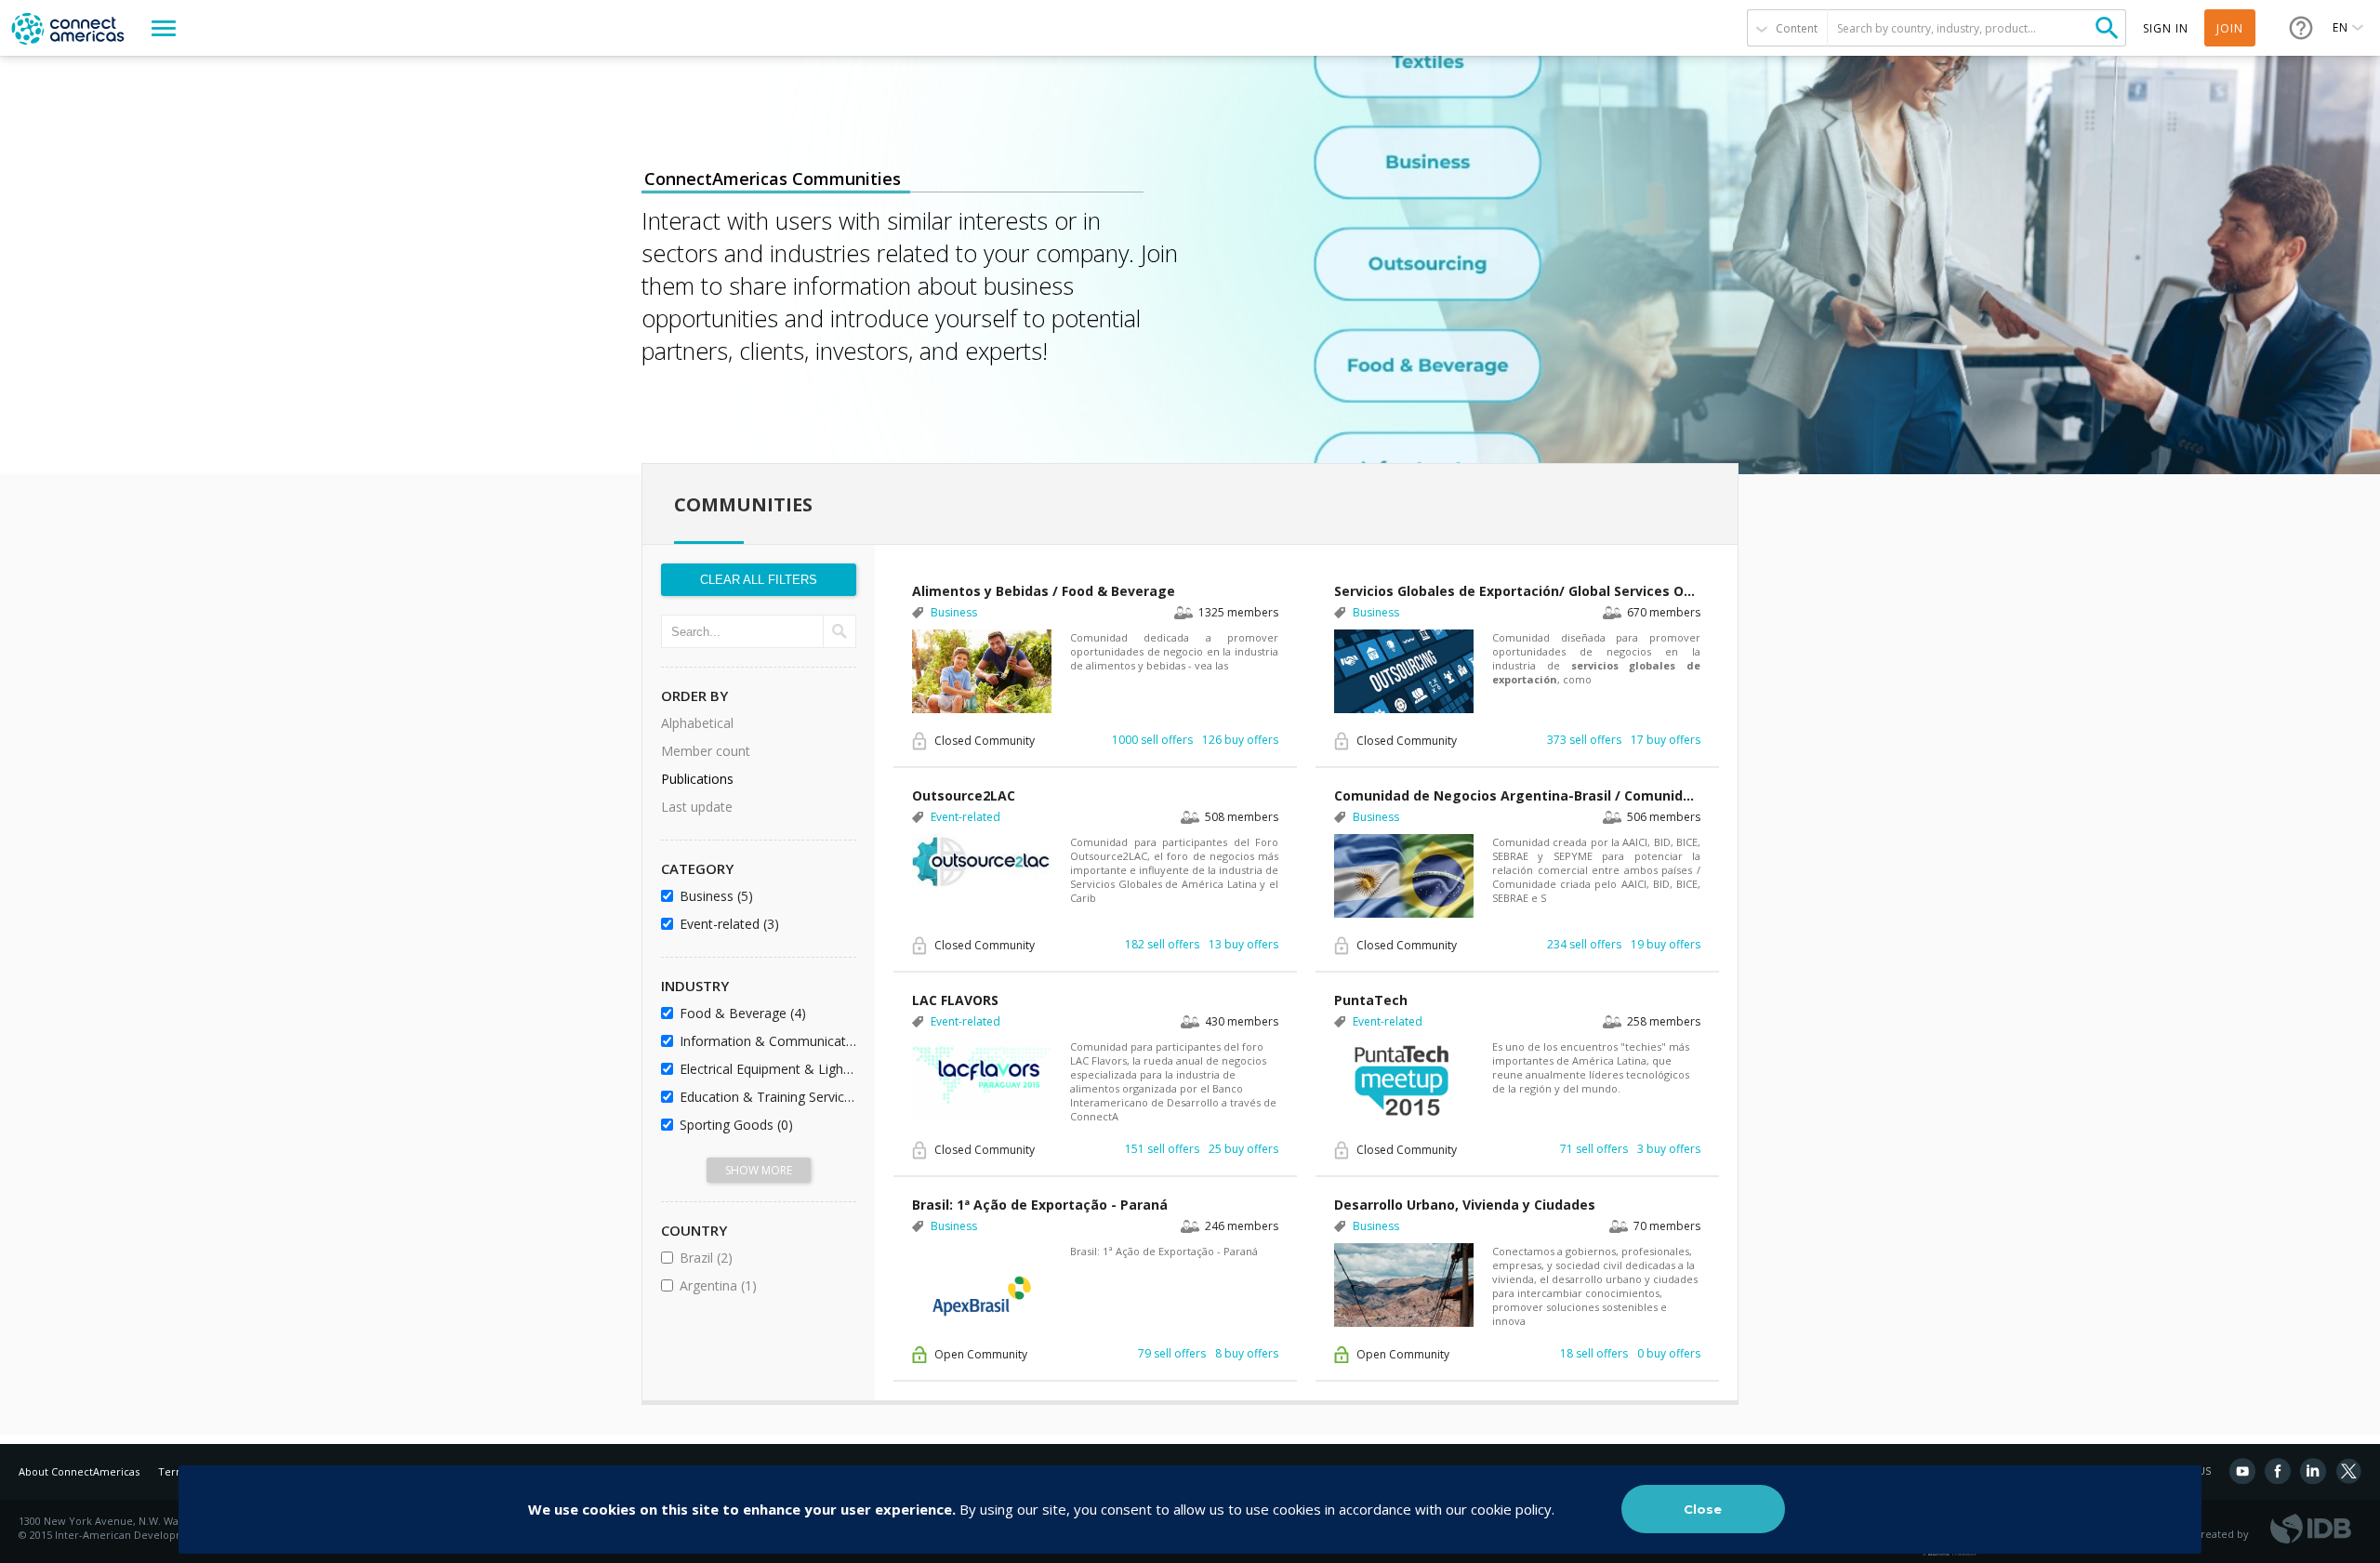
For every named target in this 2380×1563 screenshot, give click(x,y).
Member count (706, 751)
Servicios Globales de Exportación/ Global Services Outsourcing (1517, 591)
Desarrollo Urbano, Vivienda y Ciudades (1465, 1205)
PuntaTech (1371, 1000)
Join (2230, 28)
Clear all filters (759, 580)
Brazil (756, 1258)
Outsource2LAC (964, 795)
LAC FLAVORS (955, 1000)
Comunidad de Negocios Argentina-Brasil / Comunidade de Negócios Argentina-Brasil (1517, 795)
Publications (697, 779)
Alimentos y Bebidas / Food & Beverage (1044, 591)
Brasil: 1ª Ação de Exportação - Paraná (1040, 1205)
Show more (759, 1170)
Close (1703, 1509)
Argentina (765, 1285)
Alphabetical (697, 723)
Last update (697, 807)
